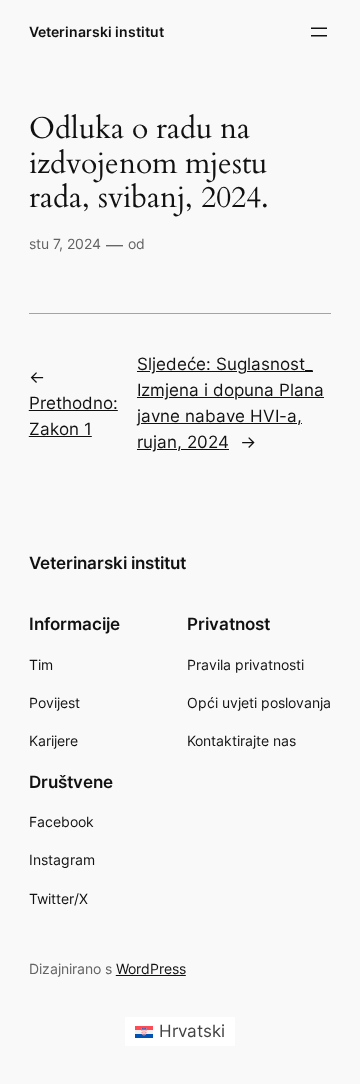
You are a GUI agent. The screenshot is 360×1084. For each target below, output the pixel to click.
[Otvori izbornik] (319, 32)
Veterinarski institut (96, 31)
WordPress (151, 968)
